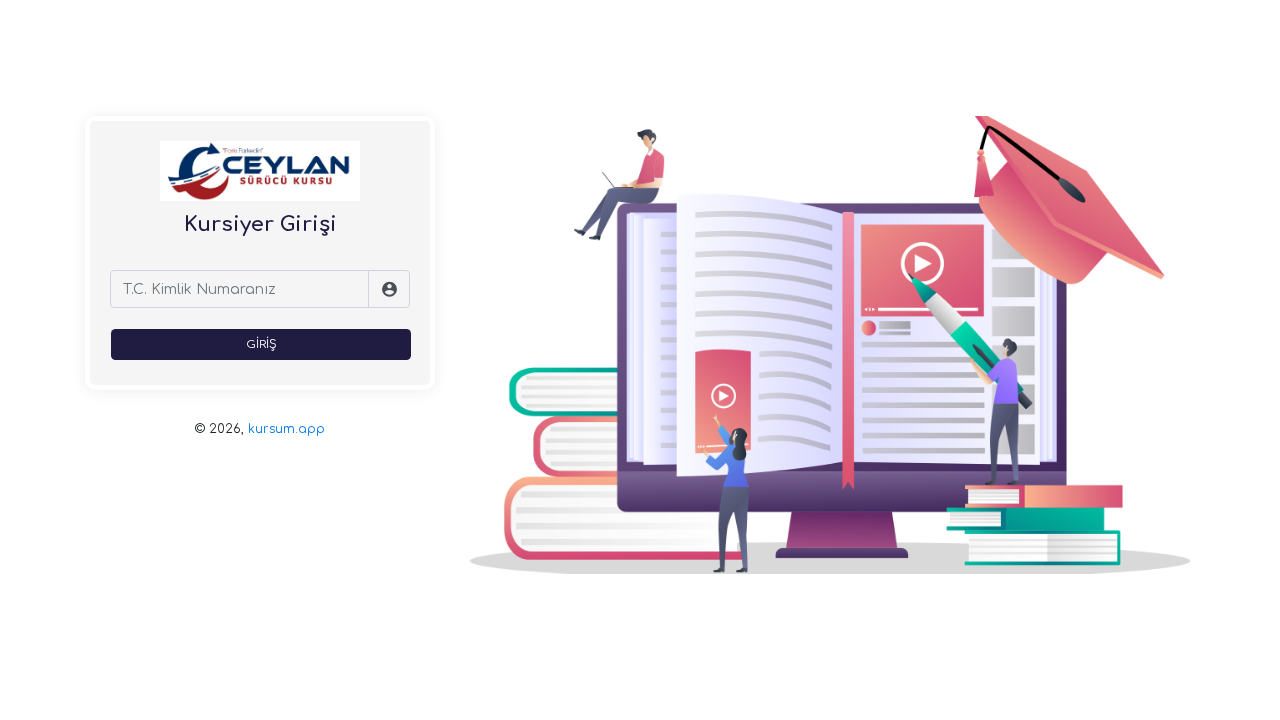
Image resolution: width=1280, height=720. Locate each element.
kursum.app (286, 429)
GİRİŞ (261, 344)
